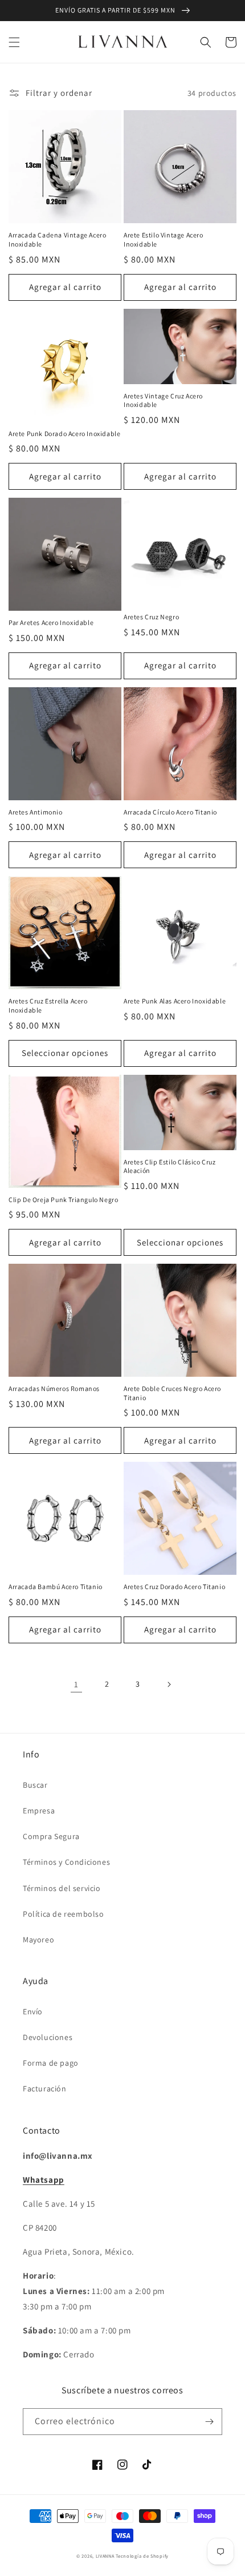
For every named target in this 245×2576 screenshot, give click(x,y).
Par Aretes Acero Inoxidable (51, 622)
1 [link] (76, 1684)
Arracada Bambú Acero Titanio (56, 1587)
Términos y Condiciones (66, 1862)
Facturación (45, 2089)
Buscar (35, 1785)
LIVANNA (105, 2556)
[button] (14, 42)
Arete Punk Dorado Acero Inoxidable (64, 434)
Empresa (39, 1811)
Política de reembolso (64, 1914)
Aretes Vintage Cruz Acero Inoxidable (163, 400)
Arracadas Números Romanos (54, 1388)
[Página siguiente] (169, 1684)
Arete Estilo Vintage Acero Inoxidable (164, 239)
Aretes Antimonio (36, 812)
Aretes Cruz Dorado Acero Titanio (174, 1587)
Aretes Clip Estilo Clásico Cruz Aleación (170, 1166)
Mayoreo (38, 1940)
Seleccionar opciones (65, 1053)
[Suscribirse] (209, 2422)
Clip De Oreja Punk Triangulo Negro (63, 1200)
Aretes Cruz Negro (151, 617)
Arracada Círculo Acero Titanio (170, 812)
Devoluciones (48, 2037)
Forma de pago (51, 2063)
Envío (33, 2011)
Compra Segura (51, 1836)
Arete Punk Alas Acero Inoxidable (175, 1001)
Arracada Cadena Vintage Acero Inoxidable (57, 239)
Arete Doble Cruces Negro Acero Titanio (172, 1393)
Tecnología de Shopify (142, 2556)
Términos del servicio (62, 1888)
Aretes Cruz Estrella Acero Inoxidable (48, 1005)
